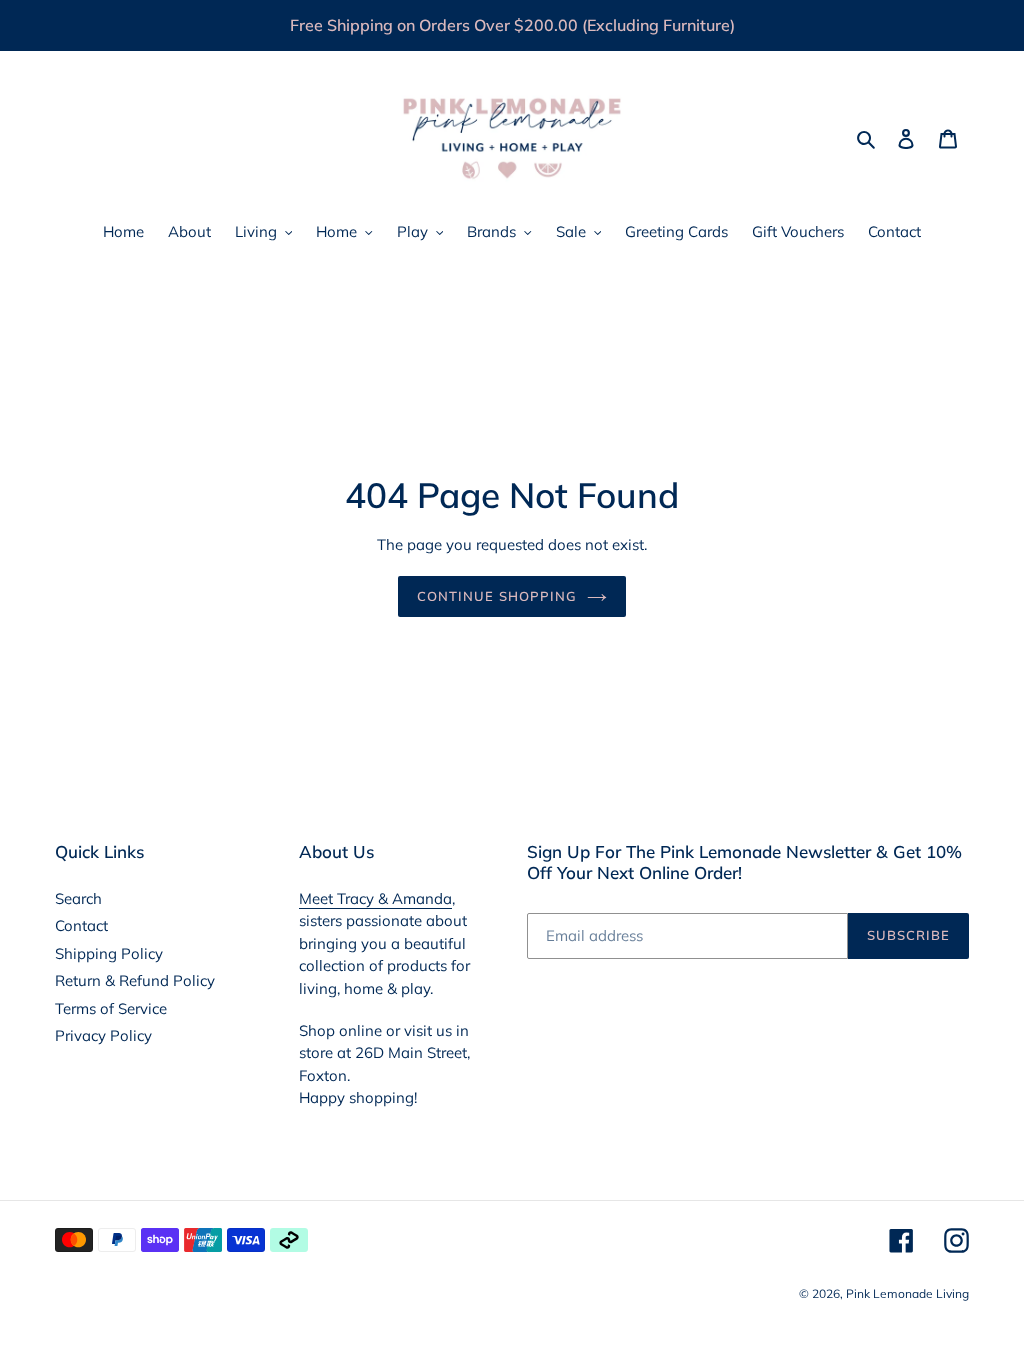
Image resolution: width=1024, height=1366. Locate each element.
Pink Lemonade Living (907, 1293)
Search (78, 898)
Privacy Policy (103, 1035)
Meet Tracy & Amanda (375, 898)
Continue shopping (497, 596)
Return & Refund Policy (135, 980)
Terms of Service (111, 1008)
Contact (81, 925)
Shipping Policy (109, 953)
